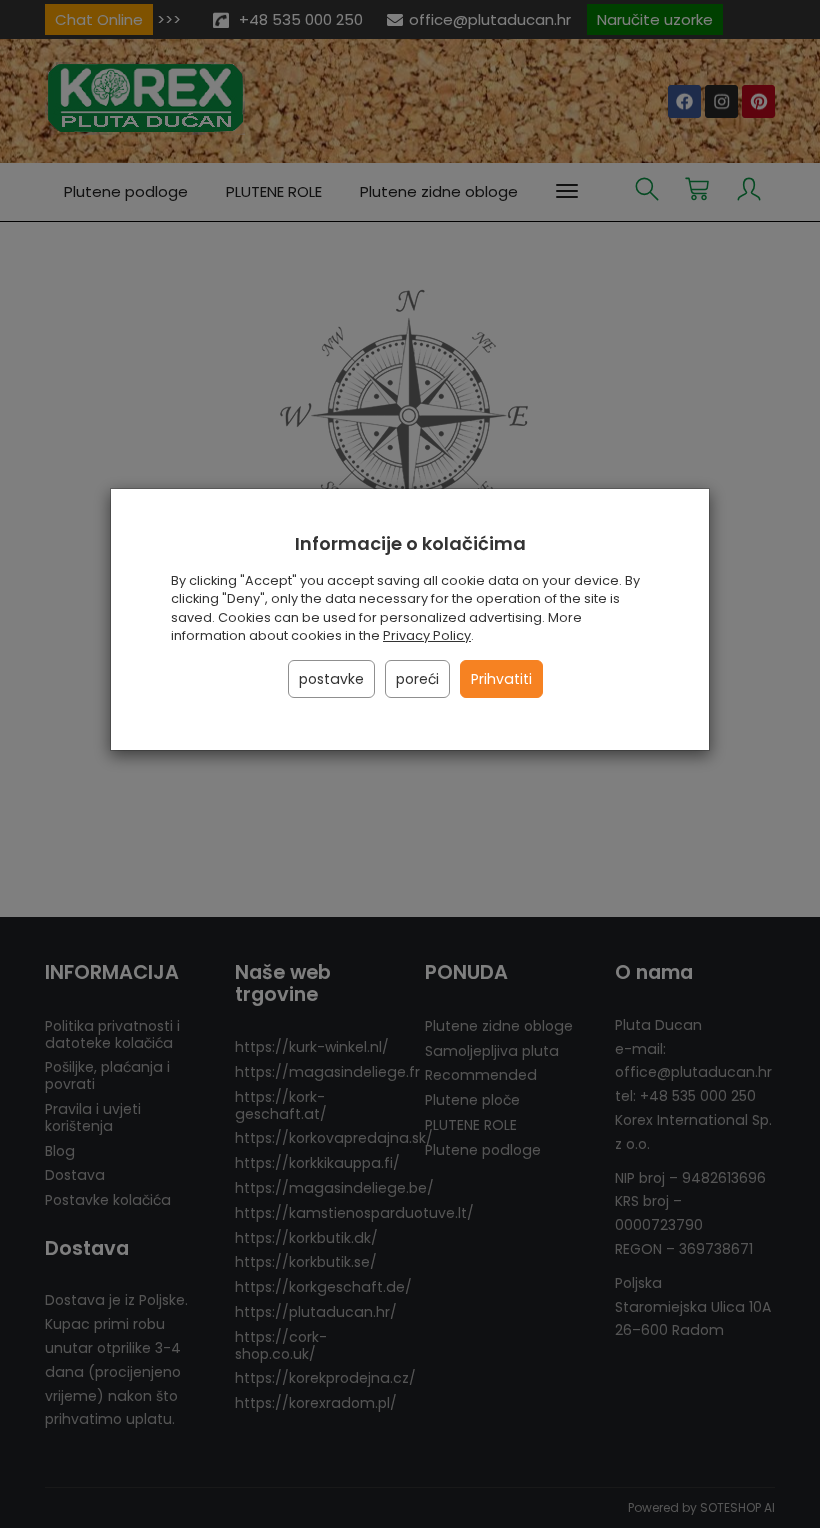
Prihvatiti (501, 679)
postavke (331, 679)
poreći (417, 679)
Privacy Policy (427, 635)
